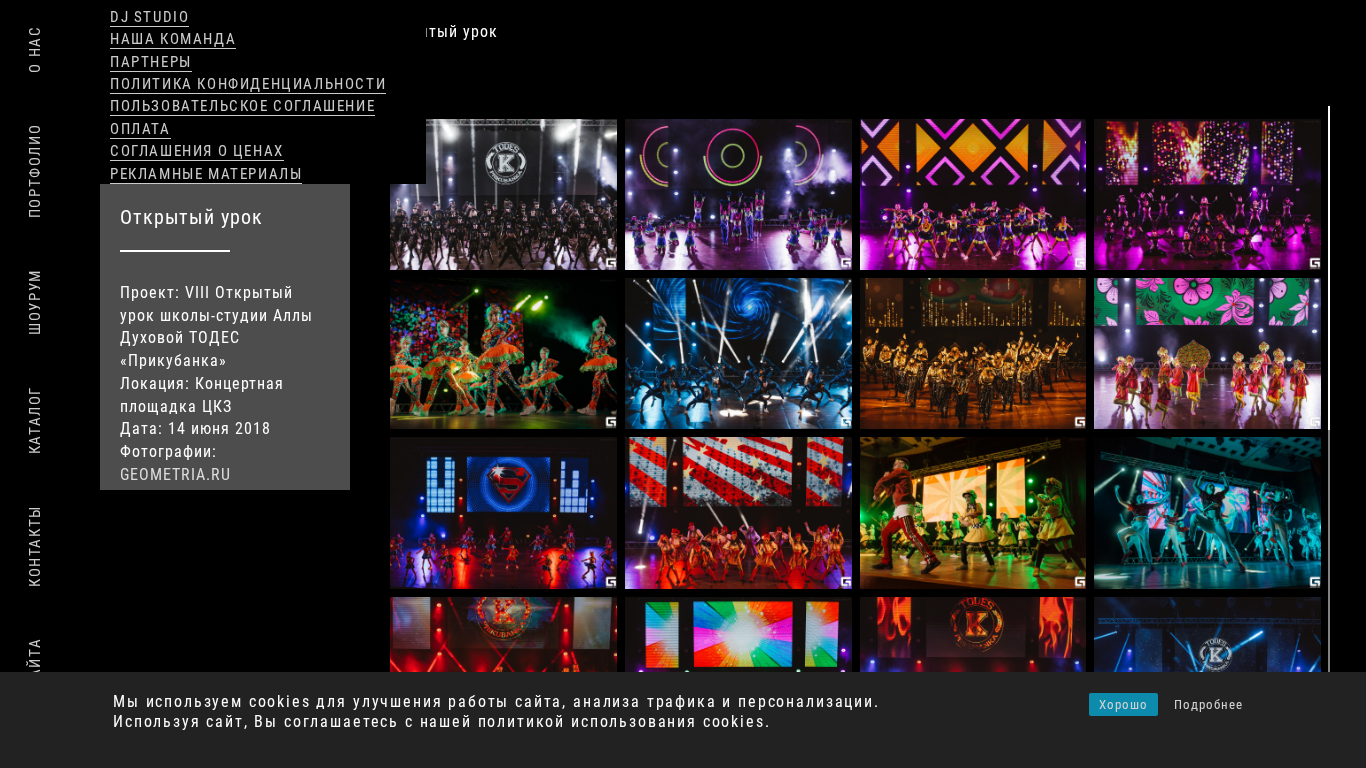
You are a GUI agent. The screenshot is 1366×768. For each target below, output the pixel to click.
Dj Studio (149, 17)
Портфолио (35, 171)
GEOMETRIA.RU (175, 474)
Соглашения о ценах (197, 151)
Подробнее (1208, 704)
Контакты (35, 546)
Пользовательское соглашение (242, 106)
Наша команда (173, 39)
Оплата (140, 129)
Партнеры (151, 62)
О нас (35, 49)
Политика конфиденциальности (248, 84)
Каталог (35, 420)
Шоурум (35, 302)
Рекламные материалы (206, 174)
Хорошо (1123, 704)
